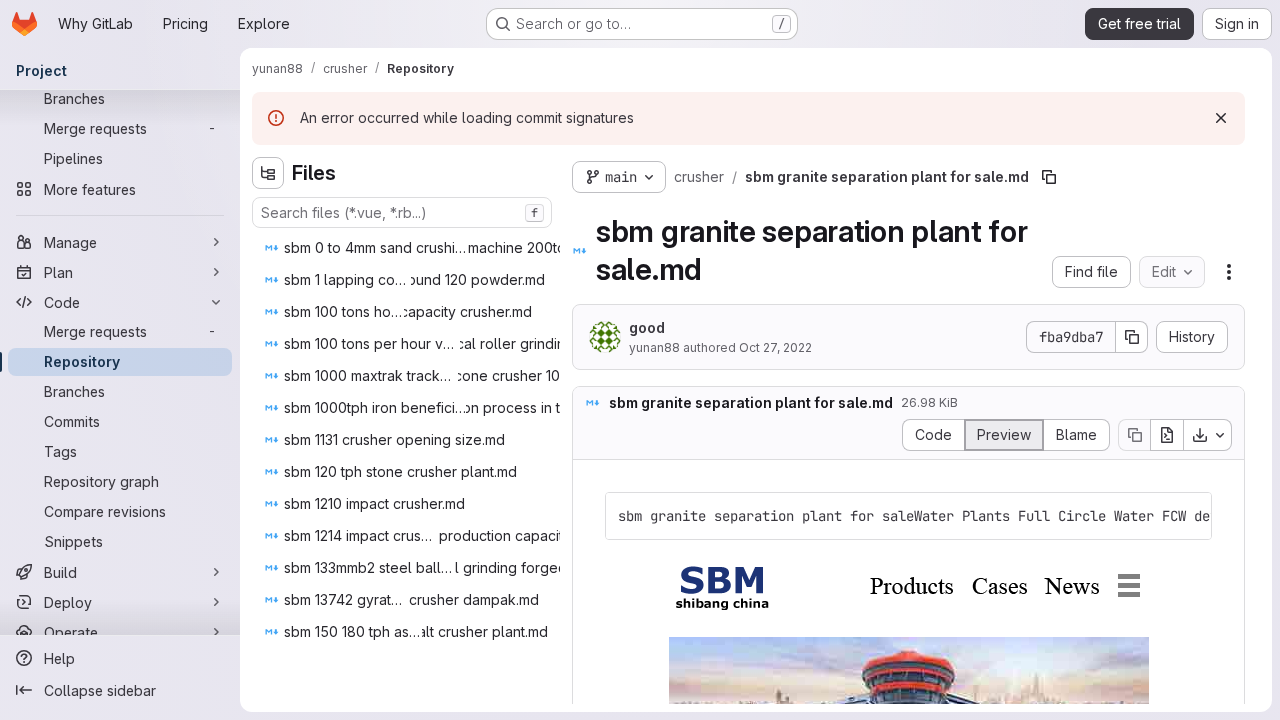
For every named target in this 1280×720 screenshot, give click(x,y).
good (647, 327)
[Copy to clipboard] (1188, 516)
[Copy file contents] (1134, 435)
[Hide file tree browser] (268, 173)
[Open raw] (1167, 435)
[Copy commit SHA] (1132, 337)
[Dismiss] (1221, 118)
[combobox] (402, 212)
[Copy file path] (1049, 177)
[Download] (1208, 435)
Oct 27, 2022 (775, 347)
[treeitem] (463, 248)
